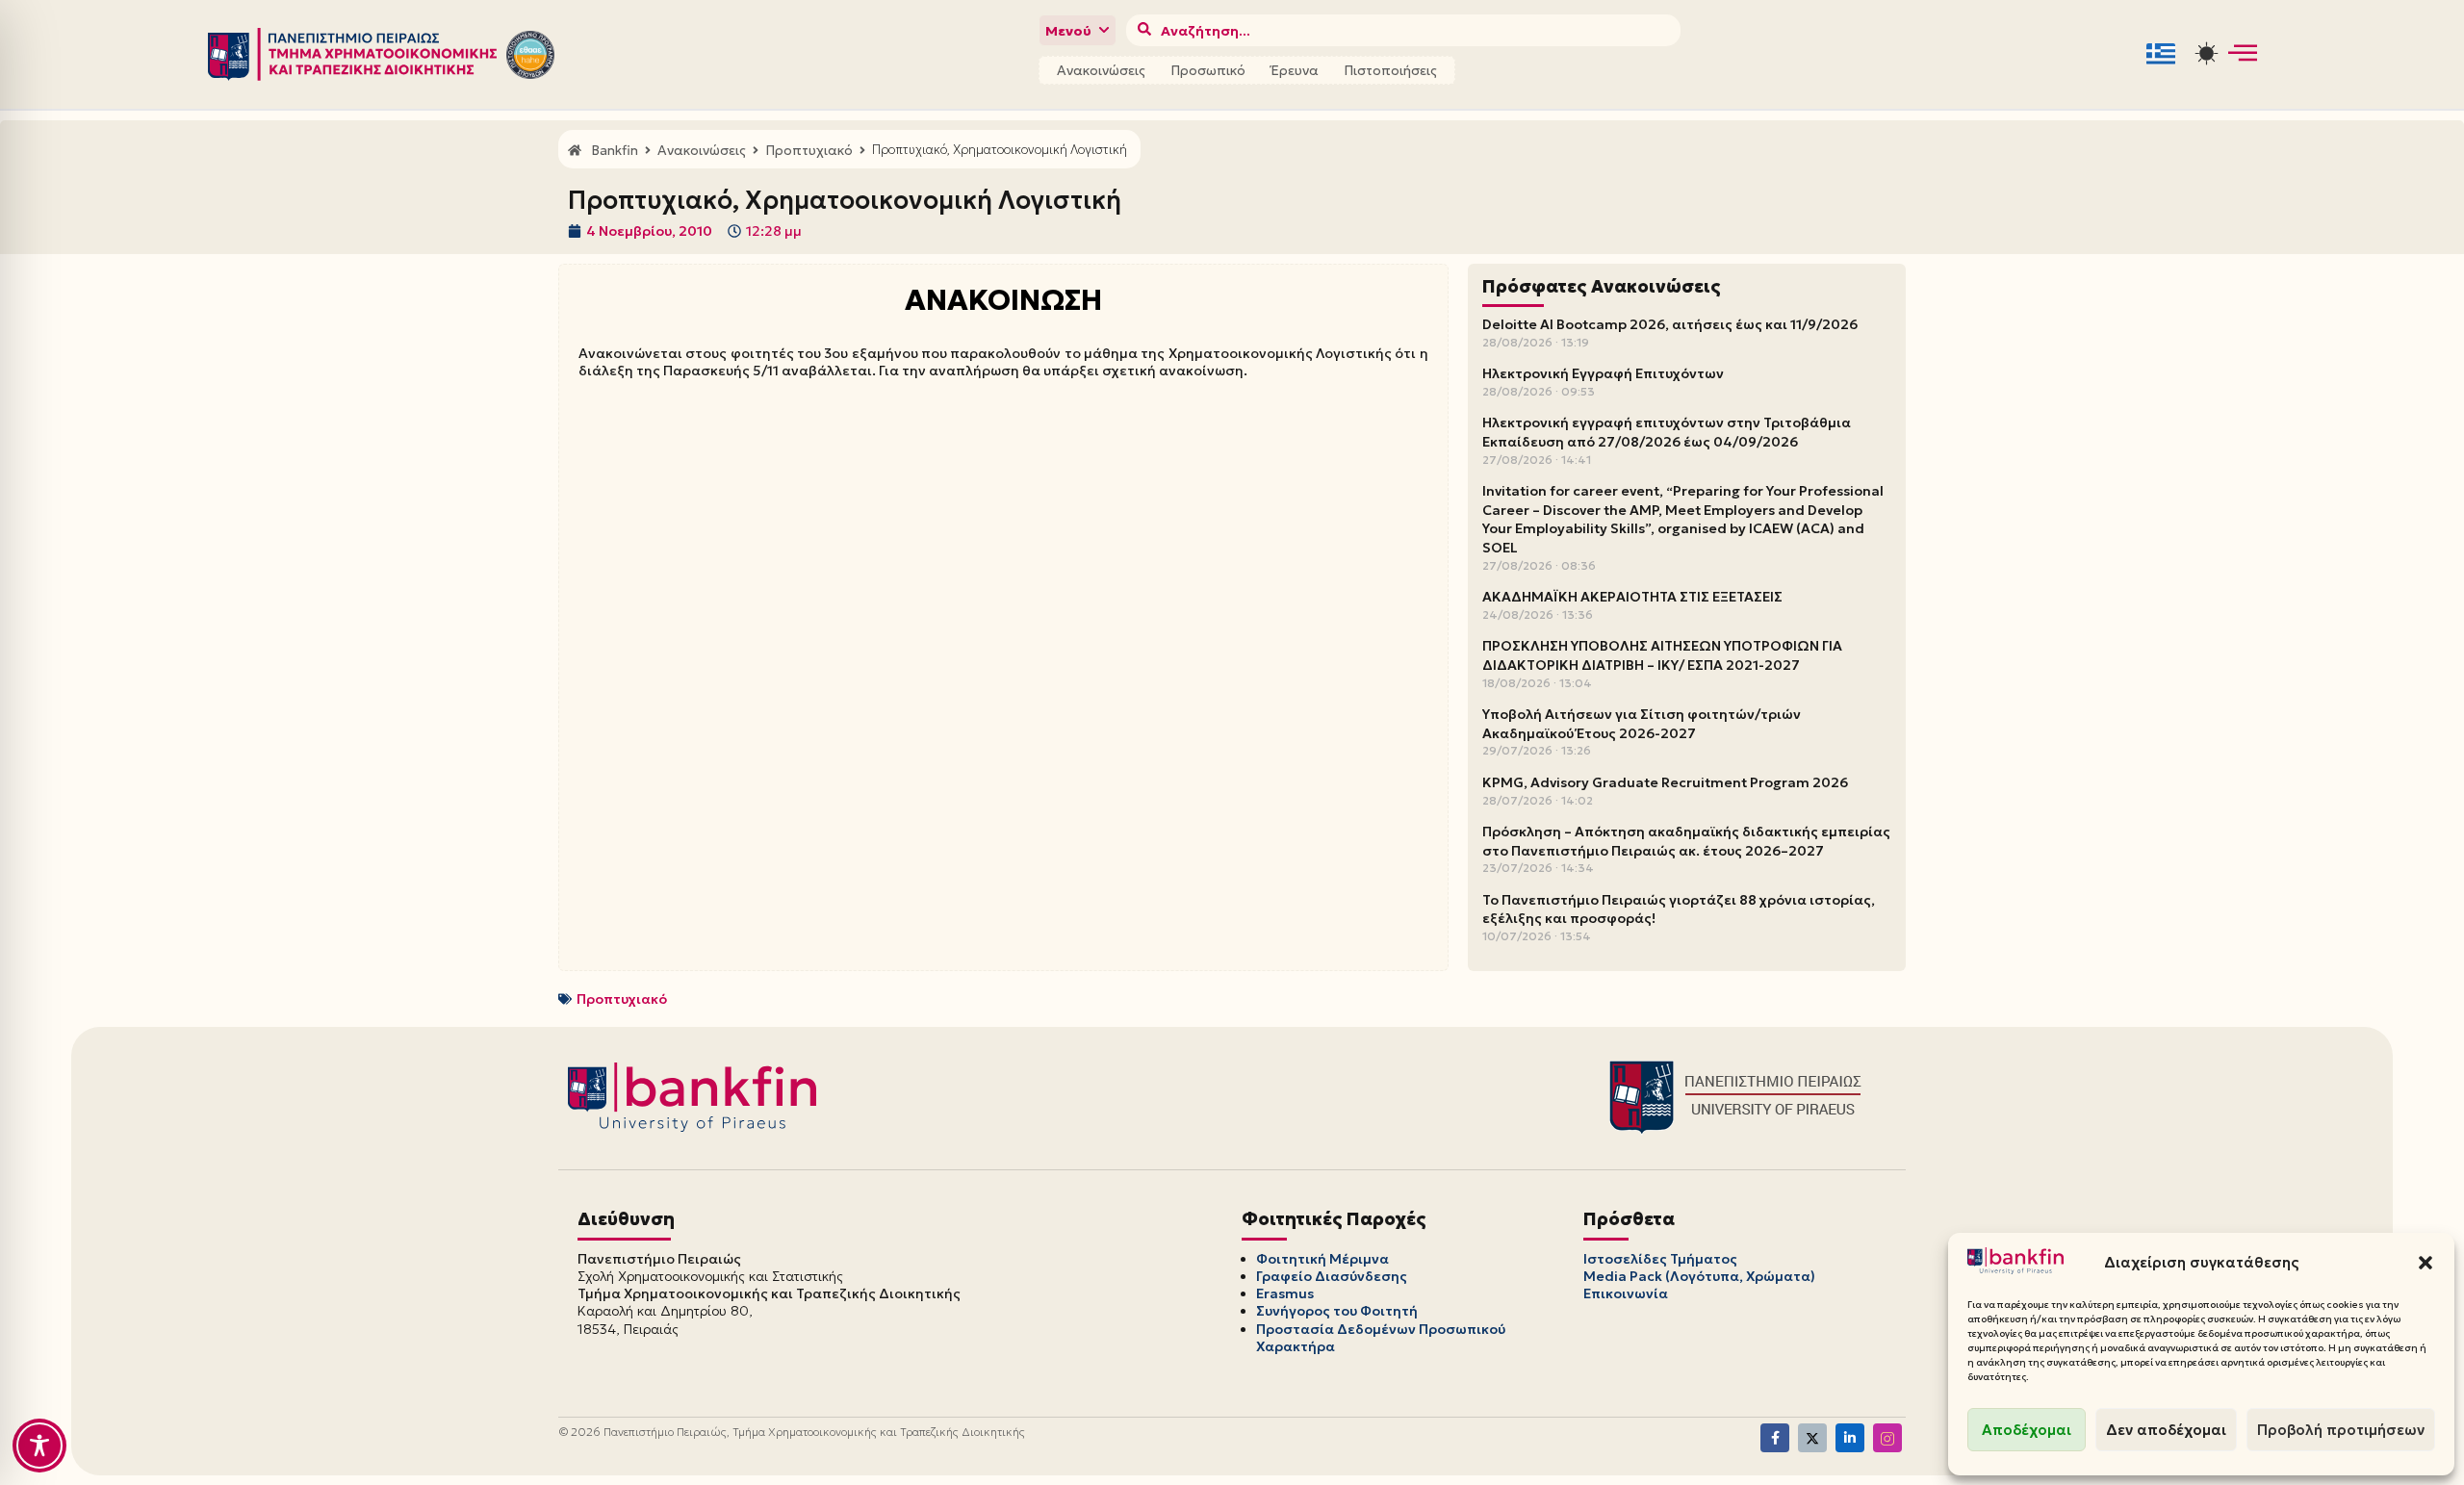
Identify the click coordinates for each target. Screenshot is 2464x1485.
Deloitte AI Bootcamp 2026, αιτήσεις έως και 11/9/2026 (1670, 324)
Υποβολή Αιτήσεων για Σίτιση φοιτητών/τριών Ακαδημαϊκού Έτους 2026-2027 (1642, 724)
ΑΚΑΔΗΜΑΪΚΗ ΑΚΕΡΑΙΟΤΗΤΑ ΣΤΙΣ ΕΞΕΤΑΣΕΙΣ (1632, 597)
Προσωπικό (1208, 70)
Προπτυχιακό (622, 999)
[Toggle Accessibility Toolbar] (39, 1446)
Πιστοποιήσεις (1390, 70)
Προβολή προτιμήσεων (2341, 1430)
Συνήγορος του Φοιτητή (1337, 1311)
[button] (2425, 1263)
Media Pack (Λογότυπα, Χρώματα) (1699, 1276)
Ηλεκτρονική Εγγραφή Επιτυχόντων (1603, 373)
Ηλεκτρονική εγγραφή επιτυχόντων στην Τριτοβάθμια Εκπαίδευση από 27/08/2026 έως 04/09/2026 (1667, 432)
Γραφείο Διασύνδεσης (1332, 1276)
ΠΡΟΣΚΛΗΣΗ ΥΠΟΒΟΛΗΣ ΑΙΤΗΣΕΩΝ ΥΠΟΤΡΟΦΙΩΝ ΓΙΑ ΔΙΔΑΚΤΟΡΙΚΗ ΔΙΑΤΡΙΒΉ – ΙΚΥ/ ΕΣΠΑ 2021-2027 (1662, 655)
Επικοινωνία (1626, 1293)
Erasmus (1285, 1293)
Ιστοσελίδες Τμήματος (1660, 1259)
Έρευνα (1295, 70)
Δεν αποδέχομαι (2166, 1430)
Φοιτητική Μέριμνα (1322, 1259)
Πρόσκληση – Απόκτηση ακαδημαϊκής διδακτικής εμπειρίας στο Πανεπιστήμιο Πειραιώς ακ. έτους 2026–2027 (1686, 841)
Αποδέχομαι (2027, 1430)
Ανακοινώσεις (1101, 70)
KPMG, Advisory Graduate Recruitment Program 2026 (1665, 782)
